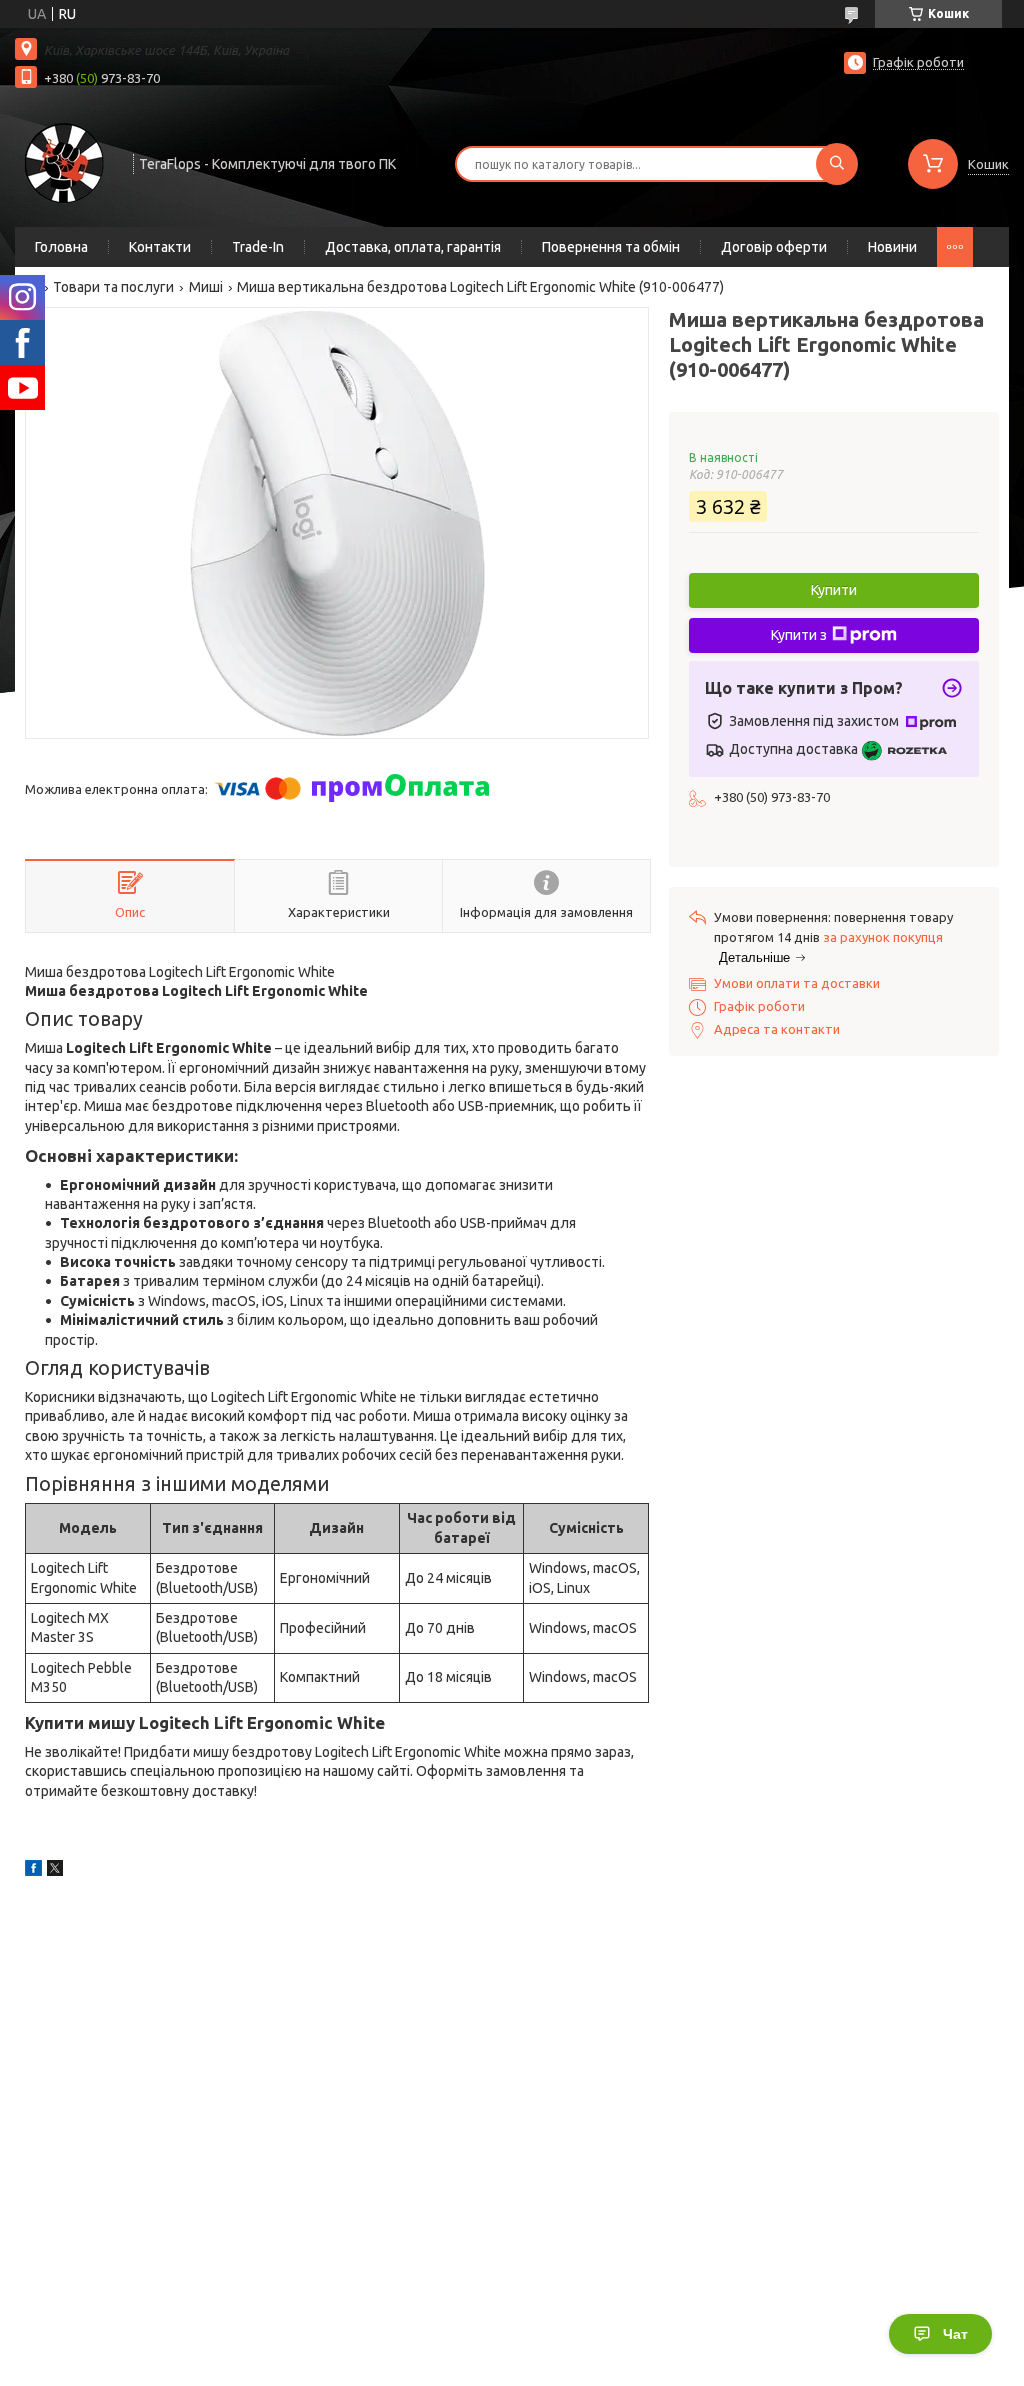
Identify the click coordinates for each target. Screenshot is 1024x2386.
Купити (834, 590)
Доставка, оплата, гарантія (413, 247)
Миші (206, 287)
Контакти (160, 247)
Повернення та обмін (611, 247)
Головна (61, 247)
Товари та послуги (113, 287)
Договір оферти (774, 247)
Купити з (799, 635)
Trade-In (258, 247)
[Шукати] (837, 164)
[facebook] (33, 1871)
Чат (955, 2334)
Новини (892, 247)
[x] (55, 1871)
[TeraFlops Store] (65, 162)
